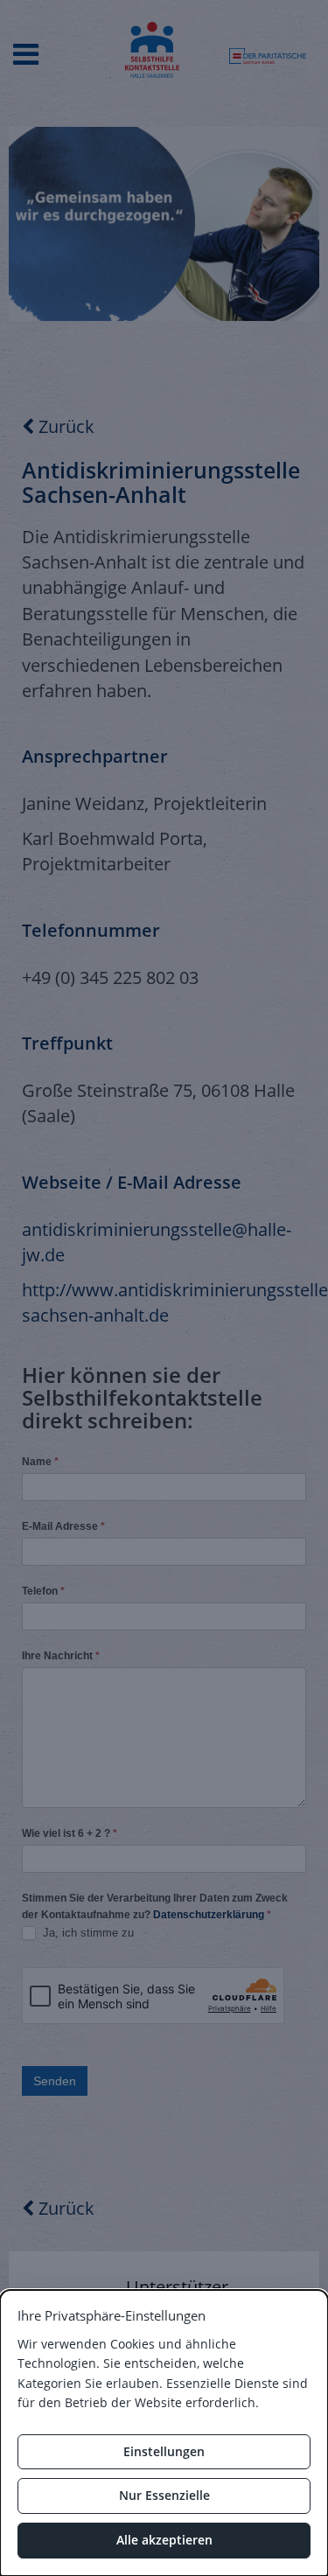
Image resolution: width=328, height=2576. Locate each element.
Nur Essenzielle (164, 2495)
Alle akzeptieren (164, 2540)
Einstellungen (164, 2451)
